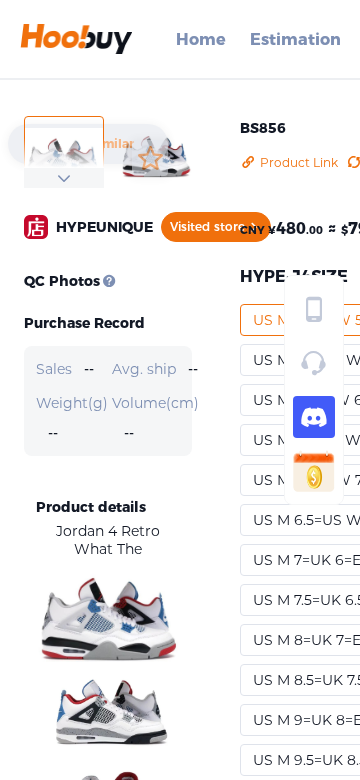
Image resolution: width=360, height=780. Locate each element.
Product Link (299, 162)
